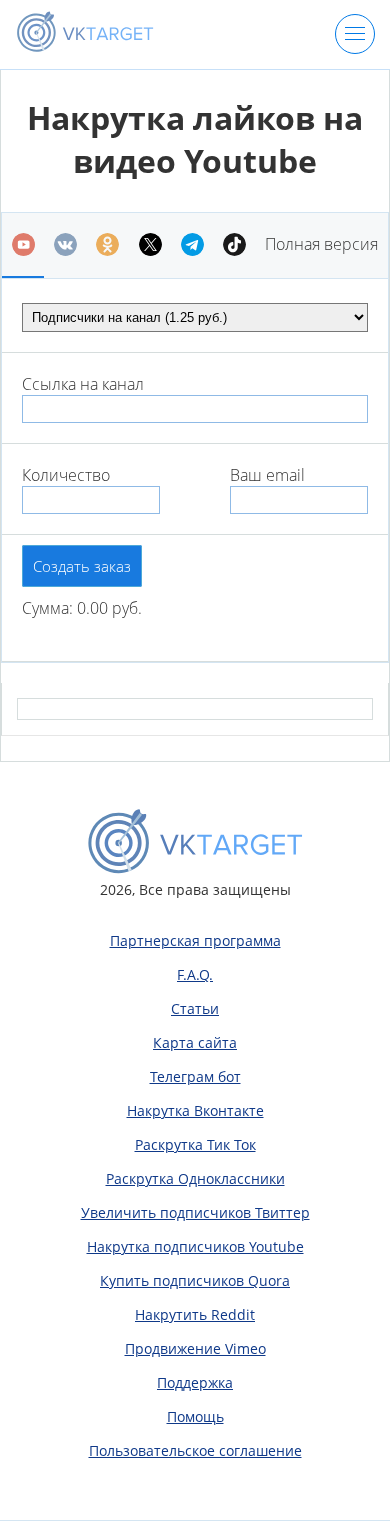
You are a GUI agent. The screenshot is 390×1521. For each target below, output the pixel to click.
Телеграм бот (195, 1076)
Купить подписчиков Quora (195, 1280)
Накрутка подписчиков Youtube (195, 1246)
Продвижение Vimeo (195, 1348)
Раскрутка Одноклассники (195, 1178)
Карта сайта (195, 1042)
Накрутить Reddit (195, 1314)
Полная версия (321, 244)
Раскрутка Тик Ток (195, 1144)
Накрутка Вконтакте (195, 1110)
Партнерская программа (195, 940)
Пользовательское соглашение (195, 1450)
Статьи (195, 1008)
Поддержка (195, 1382)
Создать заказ (82, 566)
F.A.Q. (195, 974)
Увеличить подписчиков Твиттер (195, 1212)
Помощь (195, 1416)
